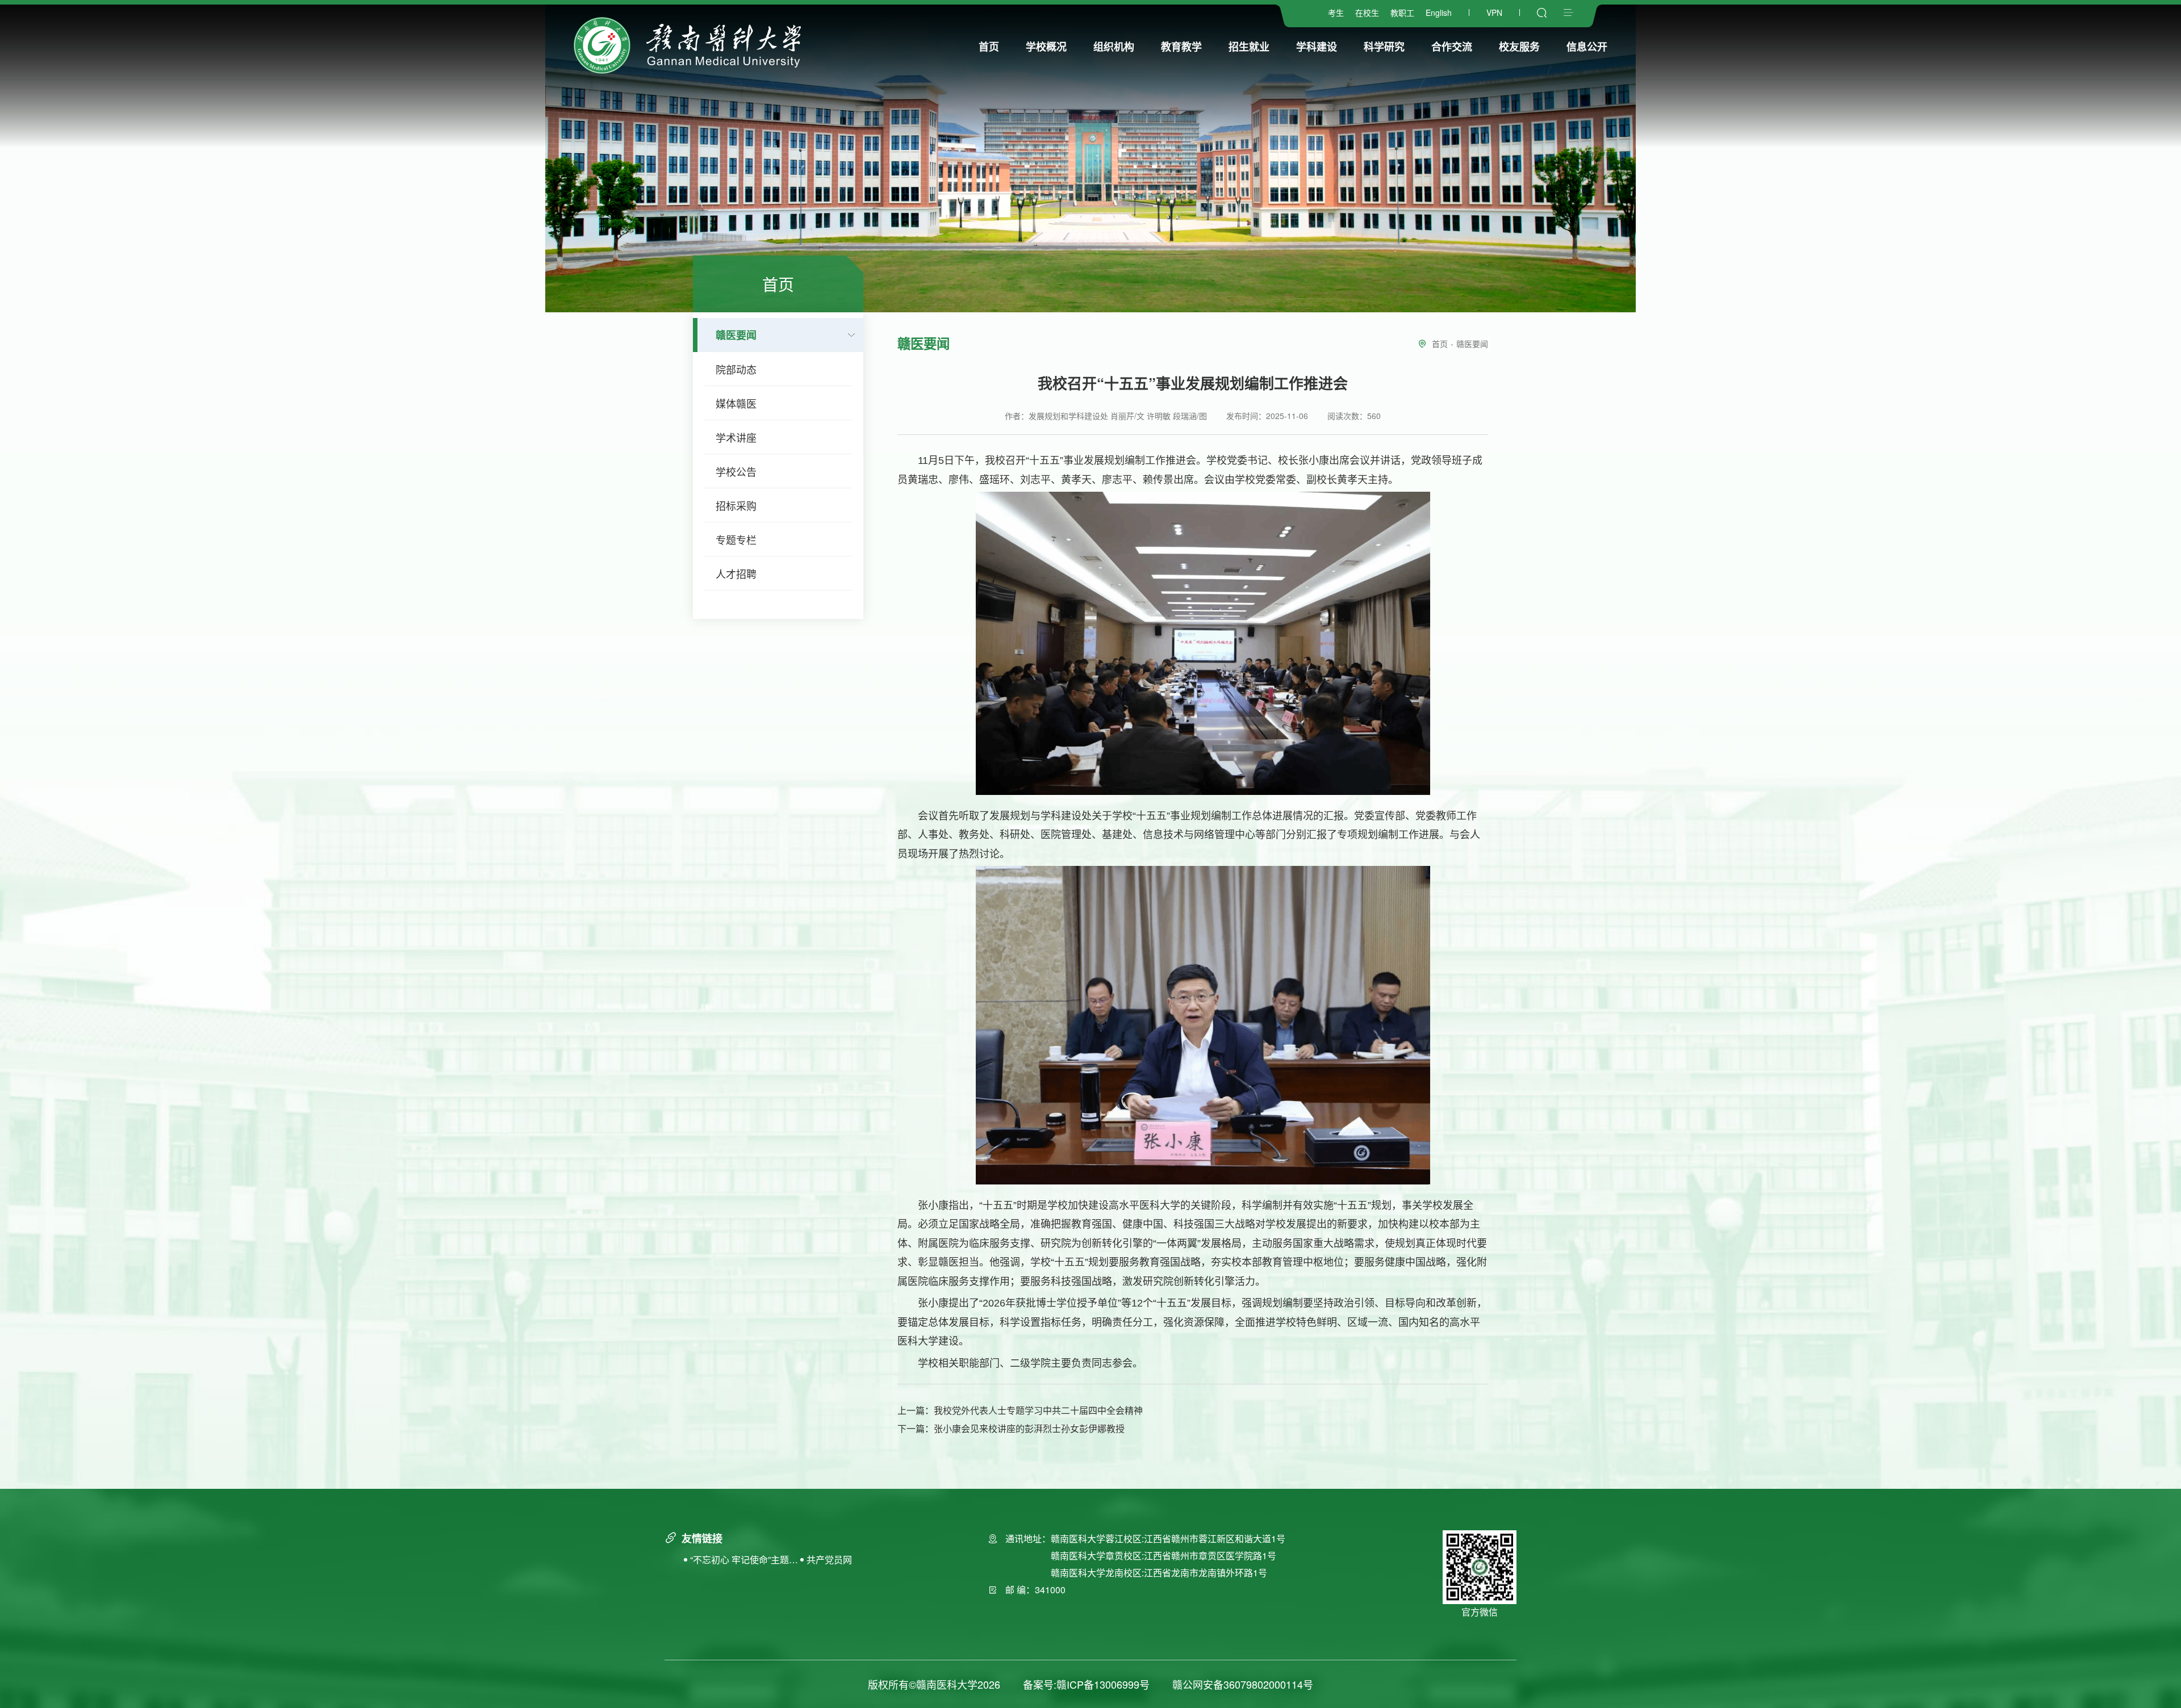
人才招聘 (736, 573)
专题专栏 (736, 539)
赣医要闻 (736, 335)
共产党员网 (829, 1560)
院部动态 (736, 369)
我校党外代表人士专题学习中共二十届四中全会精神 (1038, 1410)
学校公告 (736, 471)
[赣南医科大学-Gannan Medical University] (687, 45)
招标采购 (736, 505)
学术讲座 (736, 437)
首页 (1440, 344)
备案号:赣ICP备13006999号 (1086, 1684)
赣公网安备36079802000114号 (1243, 1684)
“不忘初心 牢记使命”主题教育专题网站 (744, 1560)
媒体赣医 (736, 403)
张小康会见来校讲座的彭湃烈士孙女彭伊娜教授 (1029, 1428)
